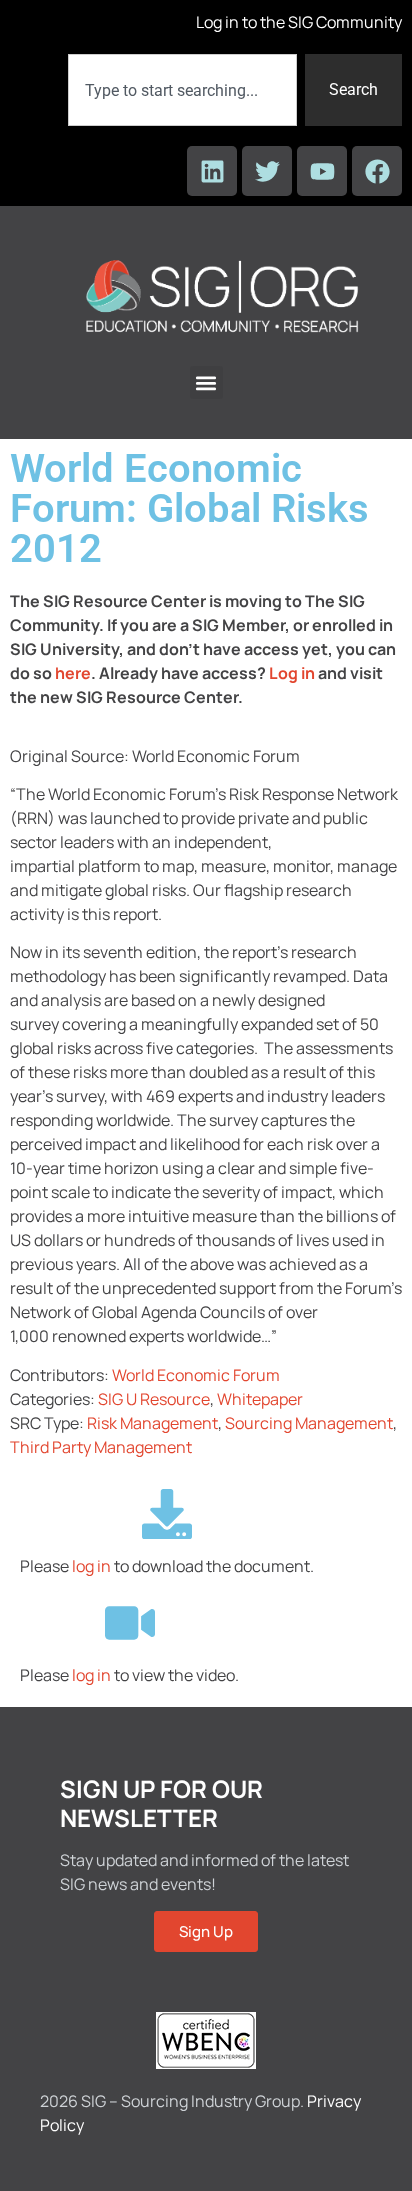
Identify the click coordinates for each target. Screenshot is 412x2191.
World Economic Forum (196, 1375)
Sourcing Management (309, 1423)
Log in (292, 673)
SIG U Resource (154, 1399)
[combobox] (182, 90)
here (73, 673)
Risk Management (152, 1423)
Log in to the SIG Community (299, 22)
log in (91, 1566)
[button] (206, 382)
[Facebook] (377, 171)
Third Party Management (101, 1447)
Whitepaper (260, 1399)
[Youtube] (322, 171)
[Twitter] (267, 171)
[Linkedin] (212, 171)
